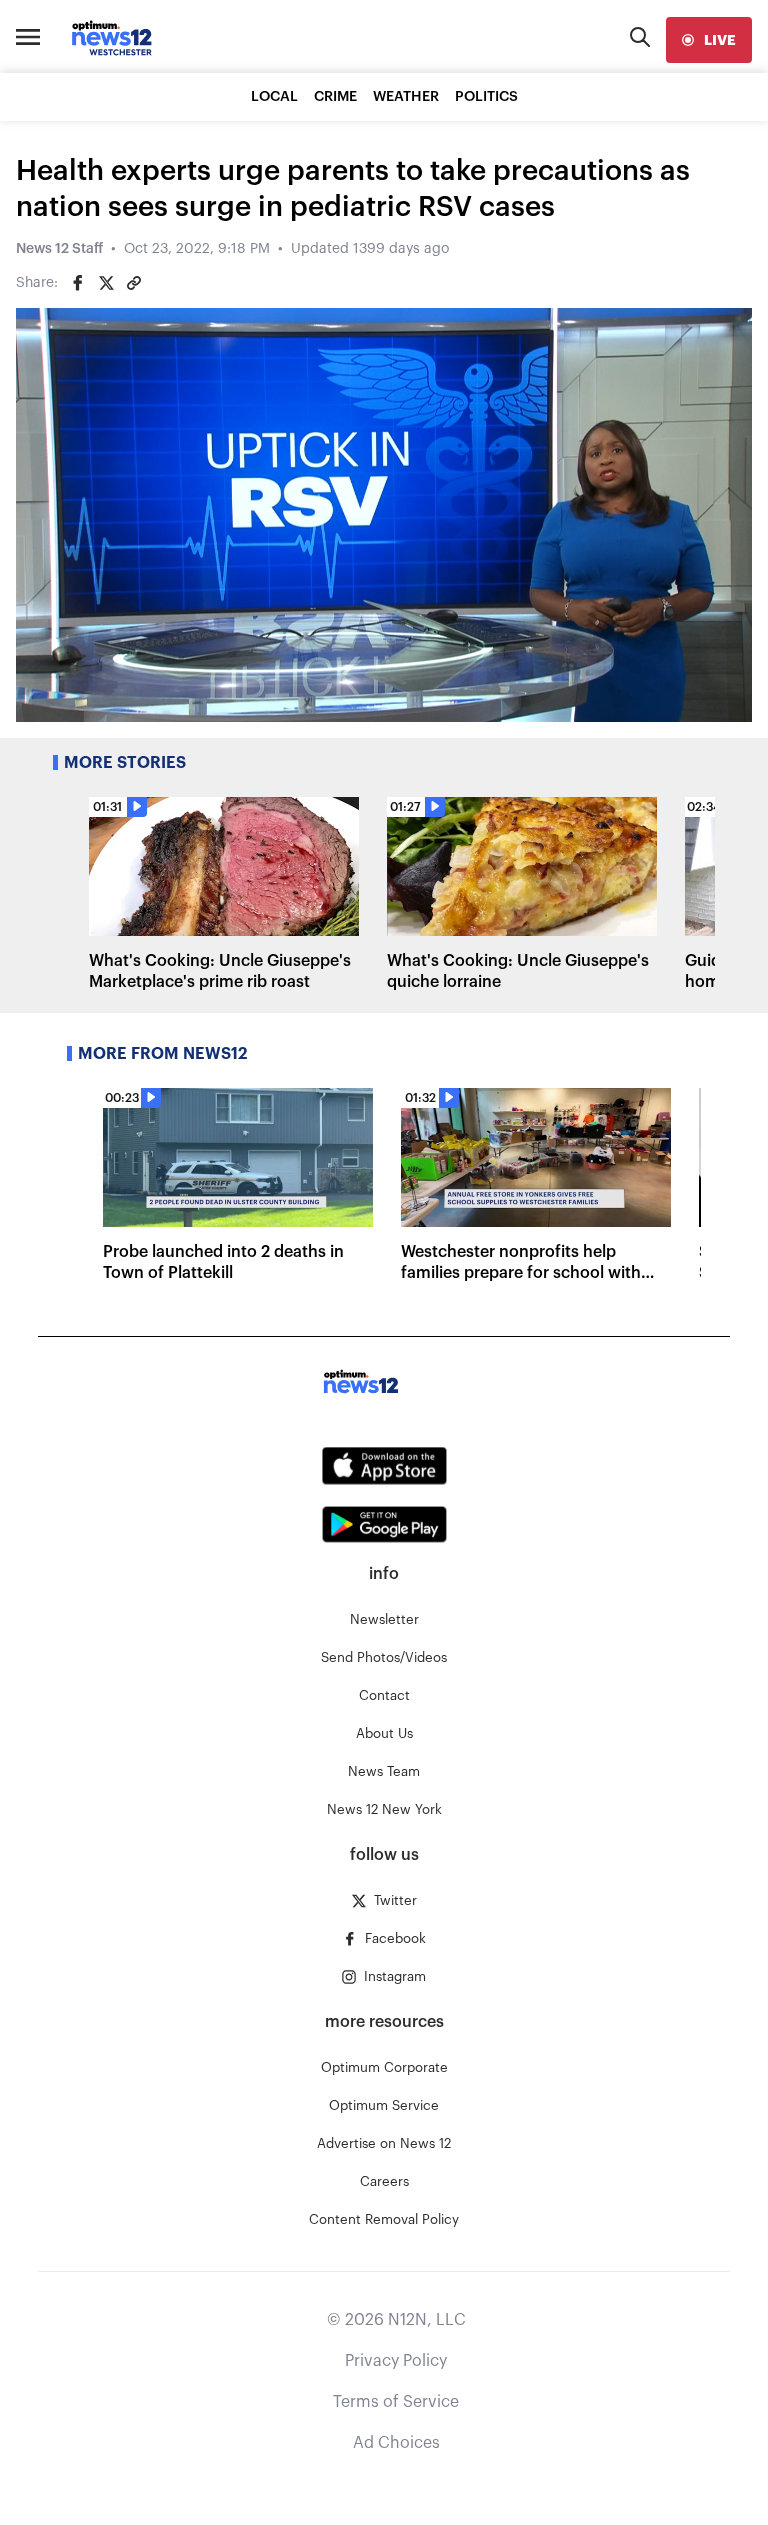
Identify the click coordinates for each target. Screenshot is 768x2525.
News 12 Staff (59, 249)
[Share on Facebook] (78, 283)
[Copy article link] (134, 283)
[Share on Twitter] (106, 283)
